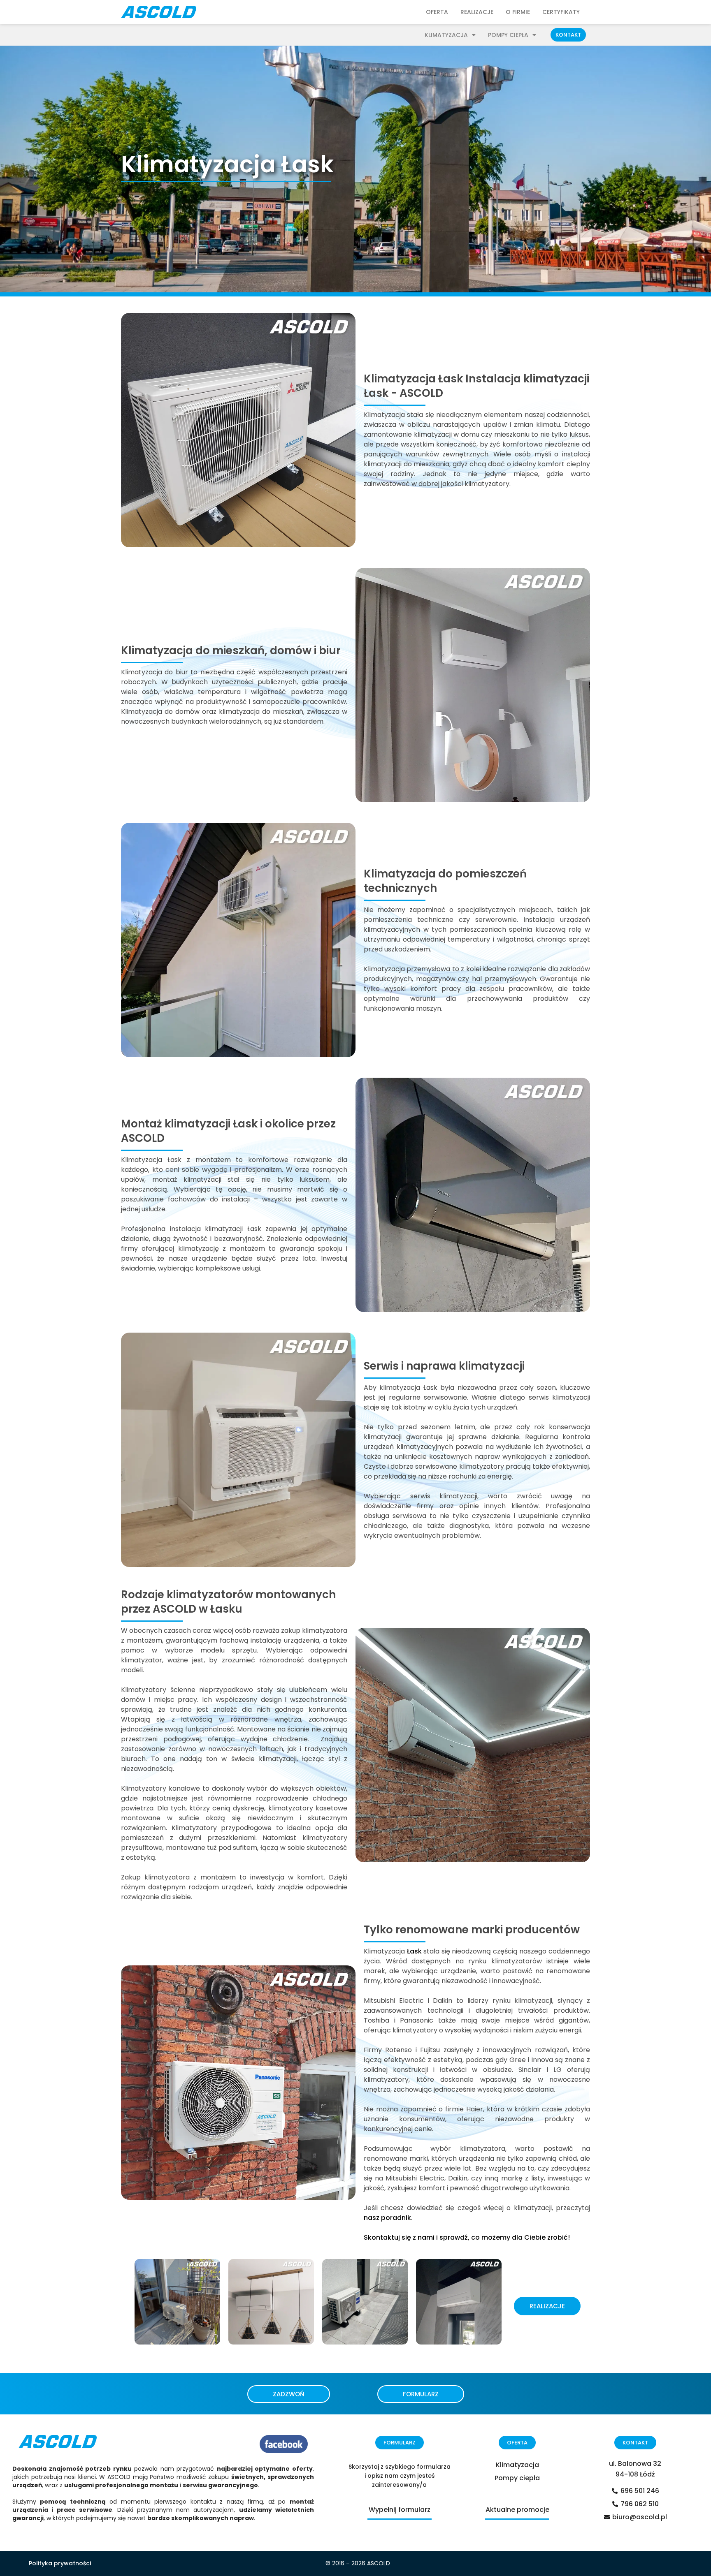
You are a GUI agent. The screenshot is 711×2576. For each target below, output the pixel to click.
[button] (568, 35)
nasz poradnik (387, 2218)
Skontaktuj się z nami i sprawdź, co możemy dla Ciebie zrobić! (467, 2237)
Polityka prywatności (60, 2563)
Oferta (437, 12)
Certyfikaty (561, 12)
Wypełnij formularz (400, 2510)
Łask (414, 1951)
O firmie (518, 12)
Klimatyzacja (446, 35)
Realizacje (477, 12)
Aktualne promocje (517, 2510)
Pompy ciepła (508, 35)
